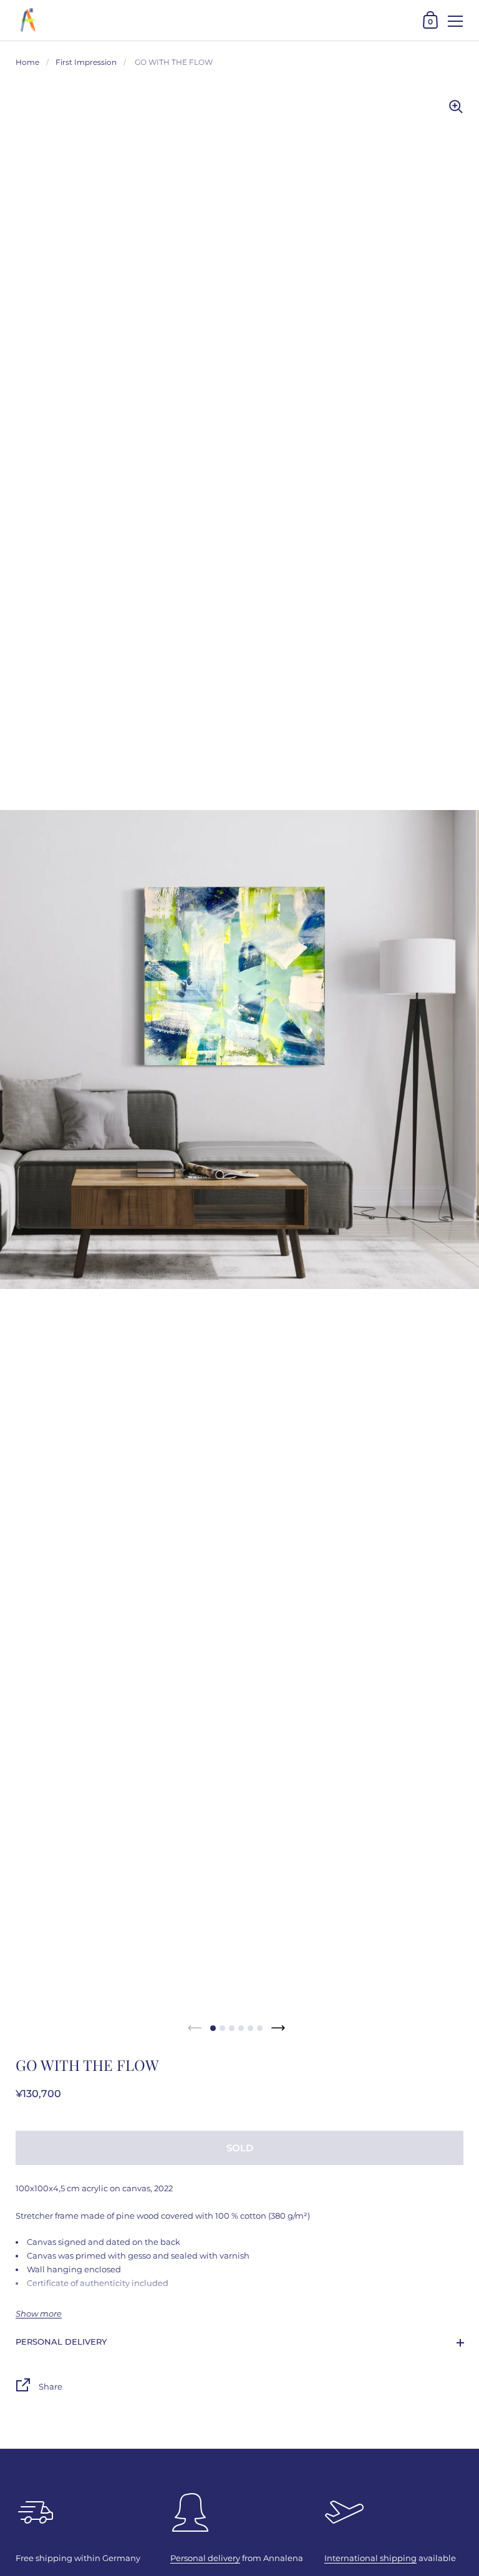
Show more (39, 2314)
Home (27, 62)
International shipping (370, 2558)
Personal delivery (61, 2342)
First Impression (86, 62)
